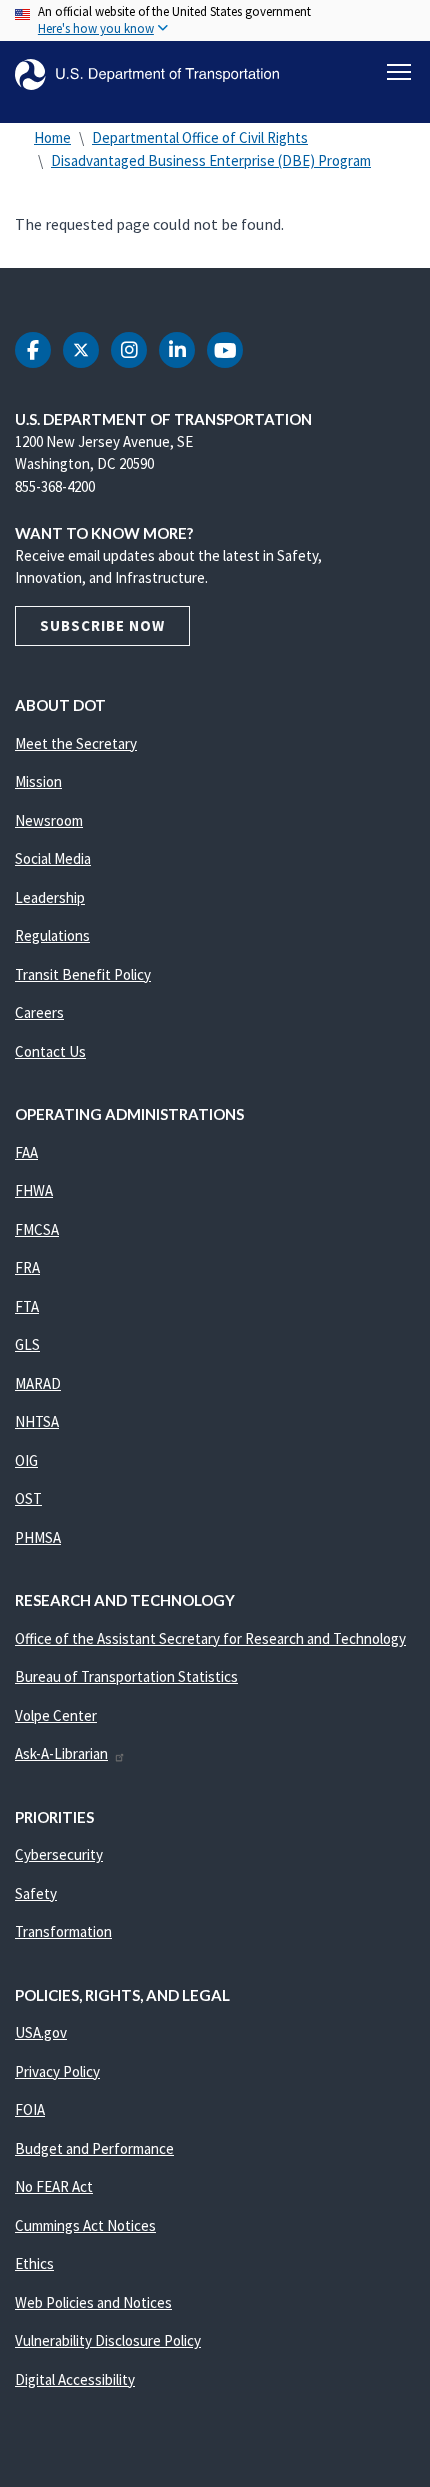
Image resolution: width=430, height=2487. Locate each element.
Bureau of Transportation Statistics (126, 1676)
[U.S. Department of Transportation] (147, 74)
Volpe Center (56, 1715)
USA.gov (41, 2032)
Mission (38, 781)
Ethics (34, 2263)
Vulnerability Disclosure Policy (108, 2340)
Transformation (63, 1931)
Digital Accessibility (75, 2379)
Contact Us (50, 1051)
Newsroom (49, 820)
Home (52, 137)
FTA (27, 1306)
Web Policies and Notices (93, 2302)
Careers (39, 1012)
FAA (26, 1152)
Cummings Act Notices (85, 2225)
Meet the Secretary (76, 743)
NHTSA (37, 1421)
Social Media (53, 858)
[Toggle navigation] (399, 72)
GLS (27, 1344)
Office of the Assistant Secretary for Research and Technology (210, 1638)
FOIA (30, 2109)
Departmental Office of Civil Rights (200, 137)
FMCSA (37, 1229)
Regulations (52, 935)
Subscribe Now (102, 625)
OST (28, 1498)
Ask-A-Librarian (61, 1753)
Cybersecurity (59, 1854)
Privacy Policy (57, 2071)
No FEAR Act (54, 2186)
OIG (26, 1460)
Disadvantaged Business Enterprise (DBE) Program (211, 160)
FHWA (34, 1190)
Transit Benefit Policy (83, 974)
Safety (36, 1893)
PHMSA (38, 1537)
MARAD (38, 1383)
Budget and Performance (94, 2148)
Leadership (50, 897)
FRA (27, 1267)
